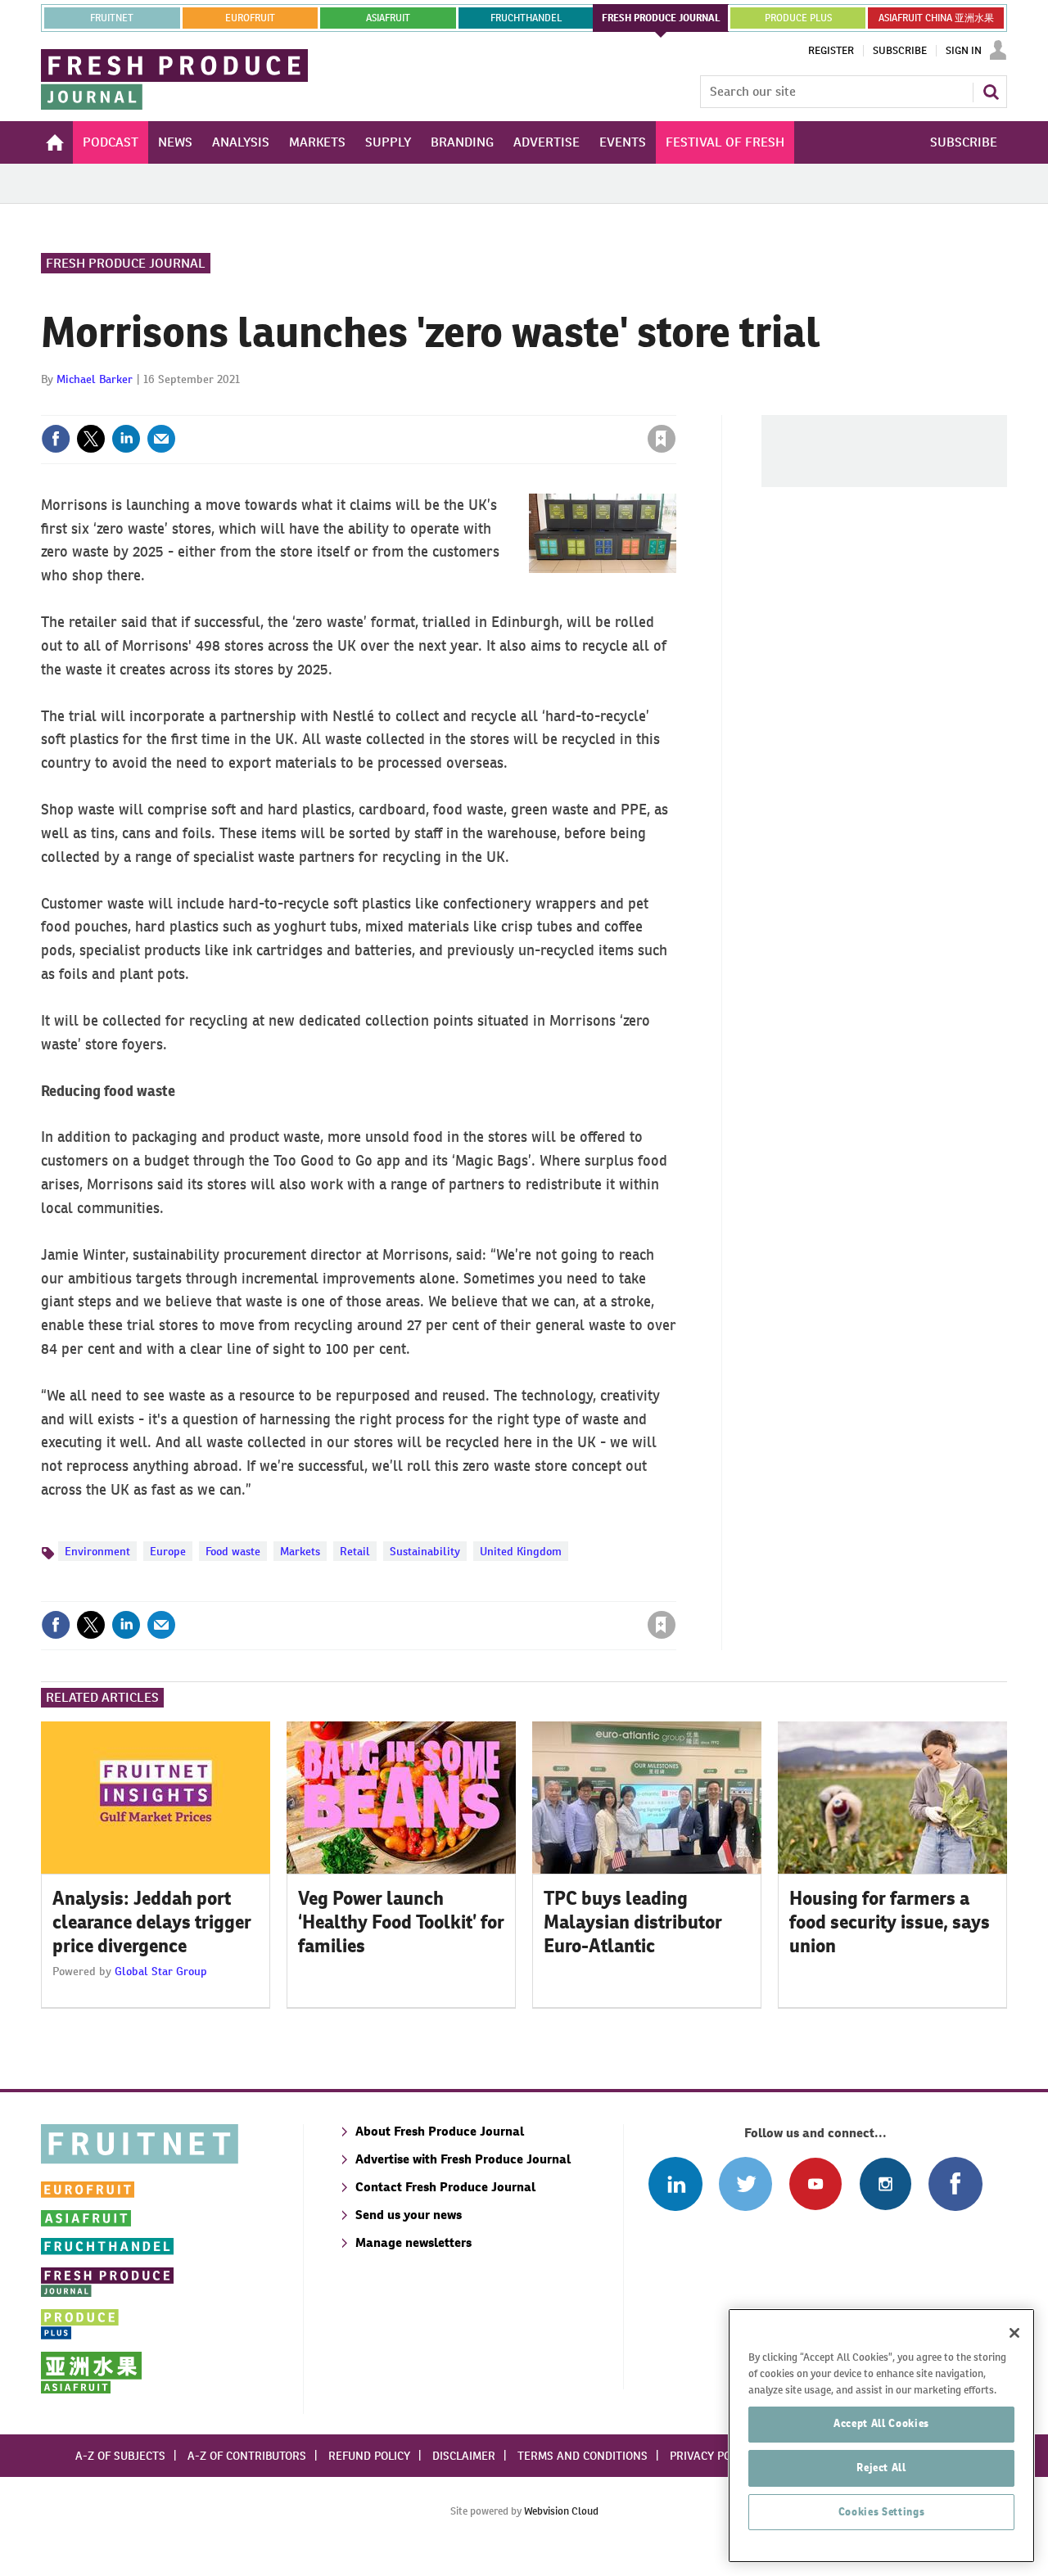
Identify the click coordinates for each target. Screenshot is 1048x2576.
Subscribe (900, 51)
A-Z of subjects (120, 2456)
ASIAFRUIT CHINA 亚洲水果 (936, 18)
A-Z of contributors (247, 2456)
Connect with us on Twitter (745, 2184)
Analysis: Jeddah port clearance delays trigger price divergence (152, 1922)
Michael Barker (95, 379)
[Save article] (662, 439)
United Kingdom (521, 1551)
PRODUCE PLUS (798, 18)
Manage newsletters (413, 2242)
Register (831, 51)
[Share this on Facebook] (56, 439)
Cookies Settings (882, 2512)
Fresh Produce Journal (126, 263)
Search (991, 92)
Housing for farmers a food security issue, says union (890, 1922)
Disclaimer (464, 2456)
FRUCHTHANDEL (526, 18)
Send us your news (409, 2215)
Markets (300, 1551)
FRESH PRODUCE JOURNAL (661, 18)
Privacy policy (711, 2456)
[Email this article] (161, 439)
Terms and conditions (583, 2456)
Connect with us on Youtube (815, 2184)
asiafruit (388, 18)
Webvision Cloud (561, 2511)
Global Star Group (161, 1971)
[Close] (1014, 2333)
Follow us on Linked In (675, 2184)
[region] (881, 2436)
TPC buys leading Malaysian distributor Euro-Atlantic (633, 1922)
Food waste (233, 1551)
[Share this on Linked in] (126, 439)
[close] (675, 405)
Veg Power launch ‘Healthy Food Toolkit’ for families (401, 1922)
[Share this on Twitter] (91, 439)
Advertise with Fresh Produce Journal (463, 2159)
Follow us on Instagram (885, 2184)
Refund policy (369, 2456)
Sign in (467, 405)
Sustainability (425, 1551)
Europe (168, 1551)
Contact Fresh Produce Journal (445, 2187)
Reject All (881, 2468)
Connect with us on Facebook (955, 2184)
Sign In (964, 51)
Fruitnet (112, 18)
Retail (355, 1551)
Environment (97, 1551)
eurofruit (250, 18)
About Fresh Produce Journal (440, 2131)
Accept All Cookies (881, 2423)
